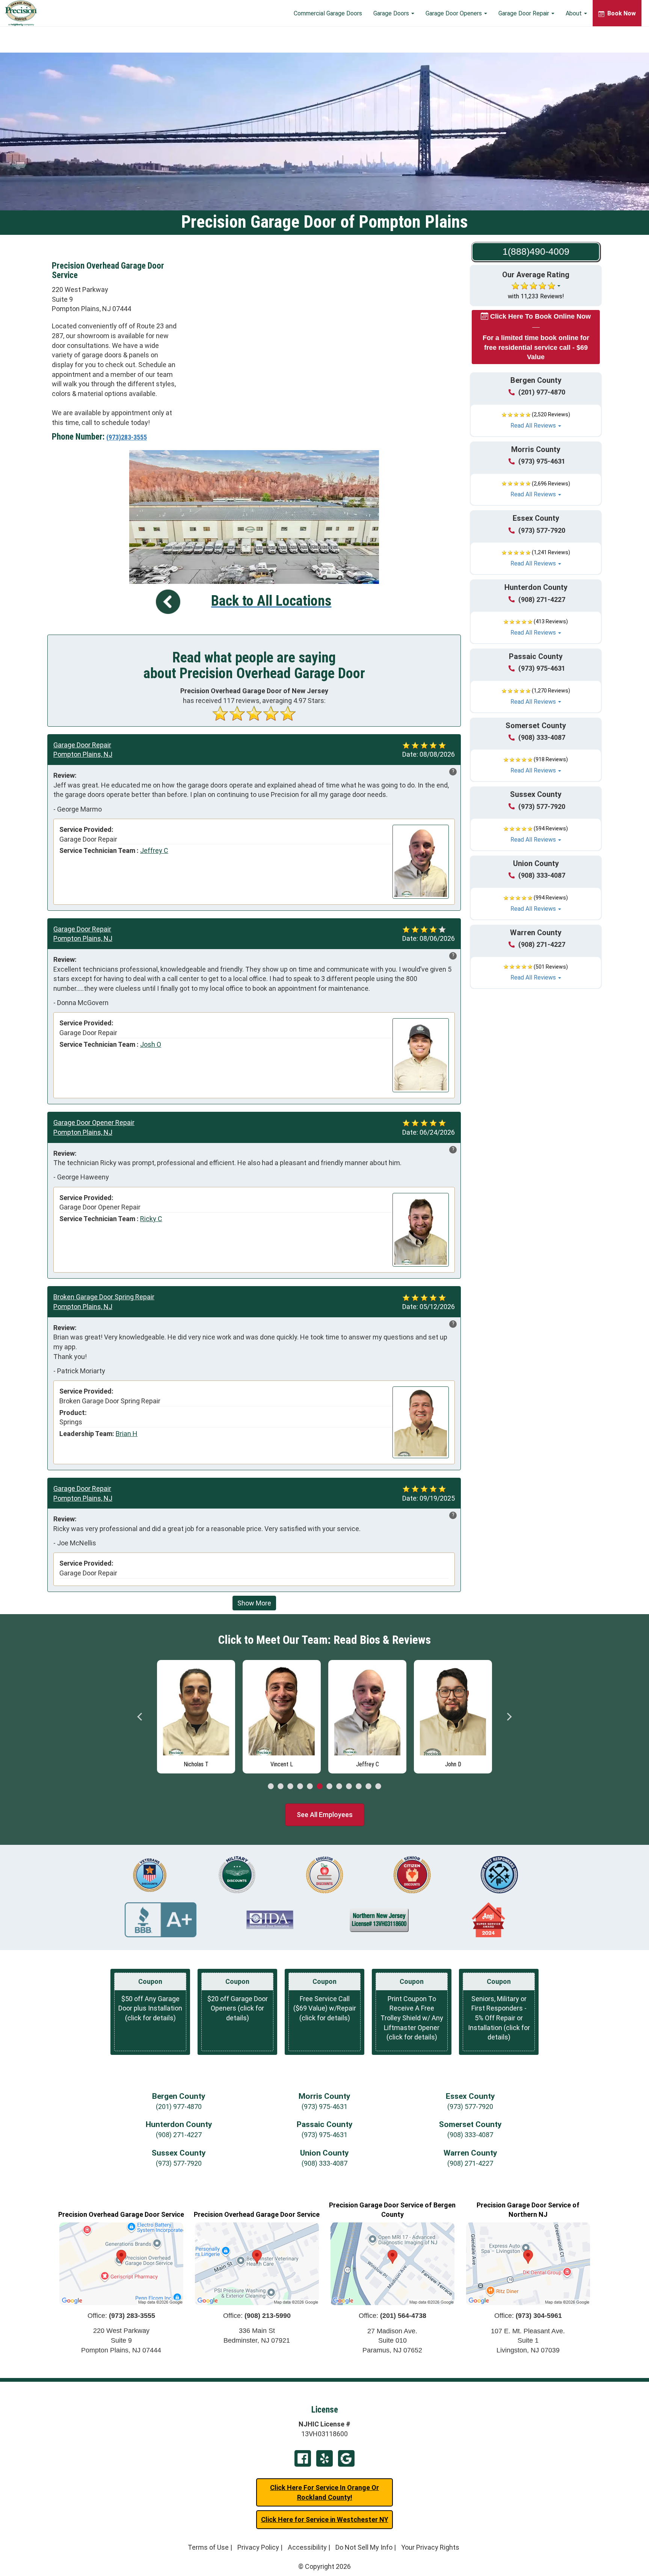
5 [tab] (310, 1787)
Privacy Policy (258, 2547)
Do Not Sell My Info (364, 2547)
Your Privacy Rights (430, 2547)
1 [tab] (271, 1787)
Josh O (151, 1044)
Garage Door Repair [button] (524, 13)
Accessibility (307, 2547)
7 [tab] (329, 1787)
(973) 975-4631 (542, 461)
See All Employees (325, 1815)
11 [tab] (368, 1787)
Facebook (303, 2458)
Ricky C (151, 1219)
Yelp (324, 2458)
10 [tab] (359, 1787)
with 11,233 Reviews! (536, 296)
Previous (140, 1717)
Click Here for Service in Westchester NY (325, 2519)
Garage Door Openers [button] (454, 13)
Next (509, 1717)
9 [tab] (349, 1787)
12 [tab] (378, 1787)
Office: (121, 2316)
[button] (536, 420)
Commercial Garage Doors (328, 13)
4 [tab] (300, 1787)
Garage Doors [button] (392, 13)
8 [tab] (339, 1787)
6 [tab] (320, 1787)
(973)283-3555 (127, 437)
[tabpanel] (196, 1715)
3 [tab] (290, 1787)
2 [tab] (281, 1787)
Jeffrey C (154, 850)
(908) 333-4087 (542, 737)
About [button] (574, 13)
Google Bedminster (346, 2458)
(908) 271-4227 (542, 599)
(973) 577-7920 (542, 530)
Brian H (127, 1434)
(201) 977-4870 (542, 392)
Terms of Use (208, 2547)
